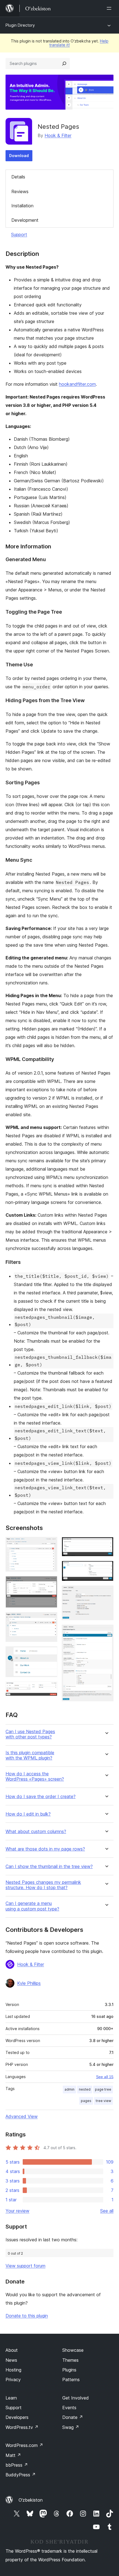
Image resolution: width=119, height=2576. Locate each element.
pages (86, 2101)
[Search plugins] (64, 64)
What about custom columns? (36, 1832)
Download (19, 156)
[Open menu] (110, 8)
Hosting (13, 2370)
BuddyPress (21, 2475)
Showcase (73, 2350)
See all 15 (105, 2077)
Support (19, 235)
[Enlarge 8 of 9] (106, 1593)
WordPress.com (24, 2445)
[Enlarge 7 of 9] (106, 1568)
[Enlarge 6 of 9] (106, 1544)
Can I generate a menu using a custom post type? (32, 1906)
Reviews (20, 191)
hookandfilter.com (77, 384)
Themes (70, 2360)
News (11, 2360)
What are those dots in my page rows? (45, 1849)
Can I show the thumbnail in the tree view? (49, 1867)
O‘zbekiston (31, 2500)
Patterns (71, 2380)
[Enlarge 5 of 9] (50, 1689)
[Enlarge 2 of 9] (50, 1584)
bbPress (17, 2465)
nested (85, 2089)
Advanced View (22, 2116)
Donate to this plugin (27, 2316)
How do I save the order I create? (41, 1797)
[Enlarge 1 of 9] (50, 1544)
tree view (104, 2101)
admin (69, 2089)
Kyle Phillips (29, 1983)
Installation (22, 206)
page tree (103, 2089)
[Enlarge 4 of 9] (50, 1654)
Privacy (13, 2380)
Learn (11, 2398)
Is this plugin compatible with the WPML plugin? (30, 1755)
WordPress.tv (22, 2427)
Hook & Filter (58, 135)
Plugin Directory (20, 25)
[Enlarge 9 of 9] (106, 1632)
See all (107, 2211)
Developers (17, 2417)
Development (25, 220)
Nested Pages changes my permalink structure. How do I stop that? (43, 1885)
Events (69, 2408)
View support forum (25, 2266)
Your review (17, 2211)
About (12, 2350)
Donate (73, 2417)
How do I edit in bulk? (28, 1814)
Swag (71, 2427)
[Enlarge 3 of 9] (50, 1620)
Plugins (69, 2370)
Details (18, 177)
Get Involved (76, 2398)
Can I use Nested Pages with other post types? (30, 1734)
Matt (13, 2455)
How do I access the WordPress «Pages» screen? (35, 1776)
